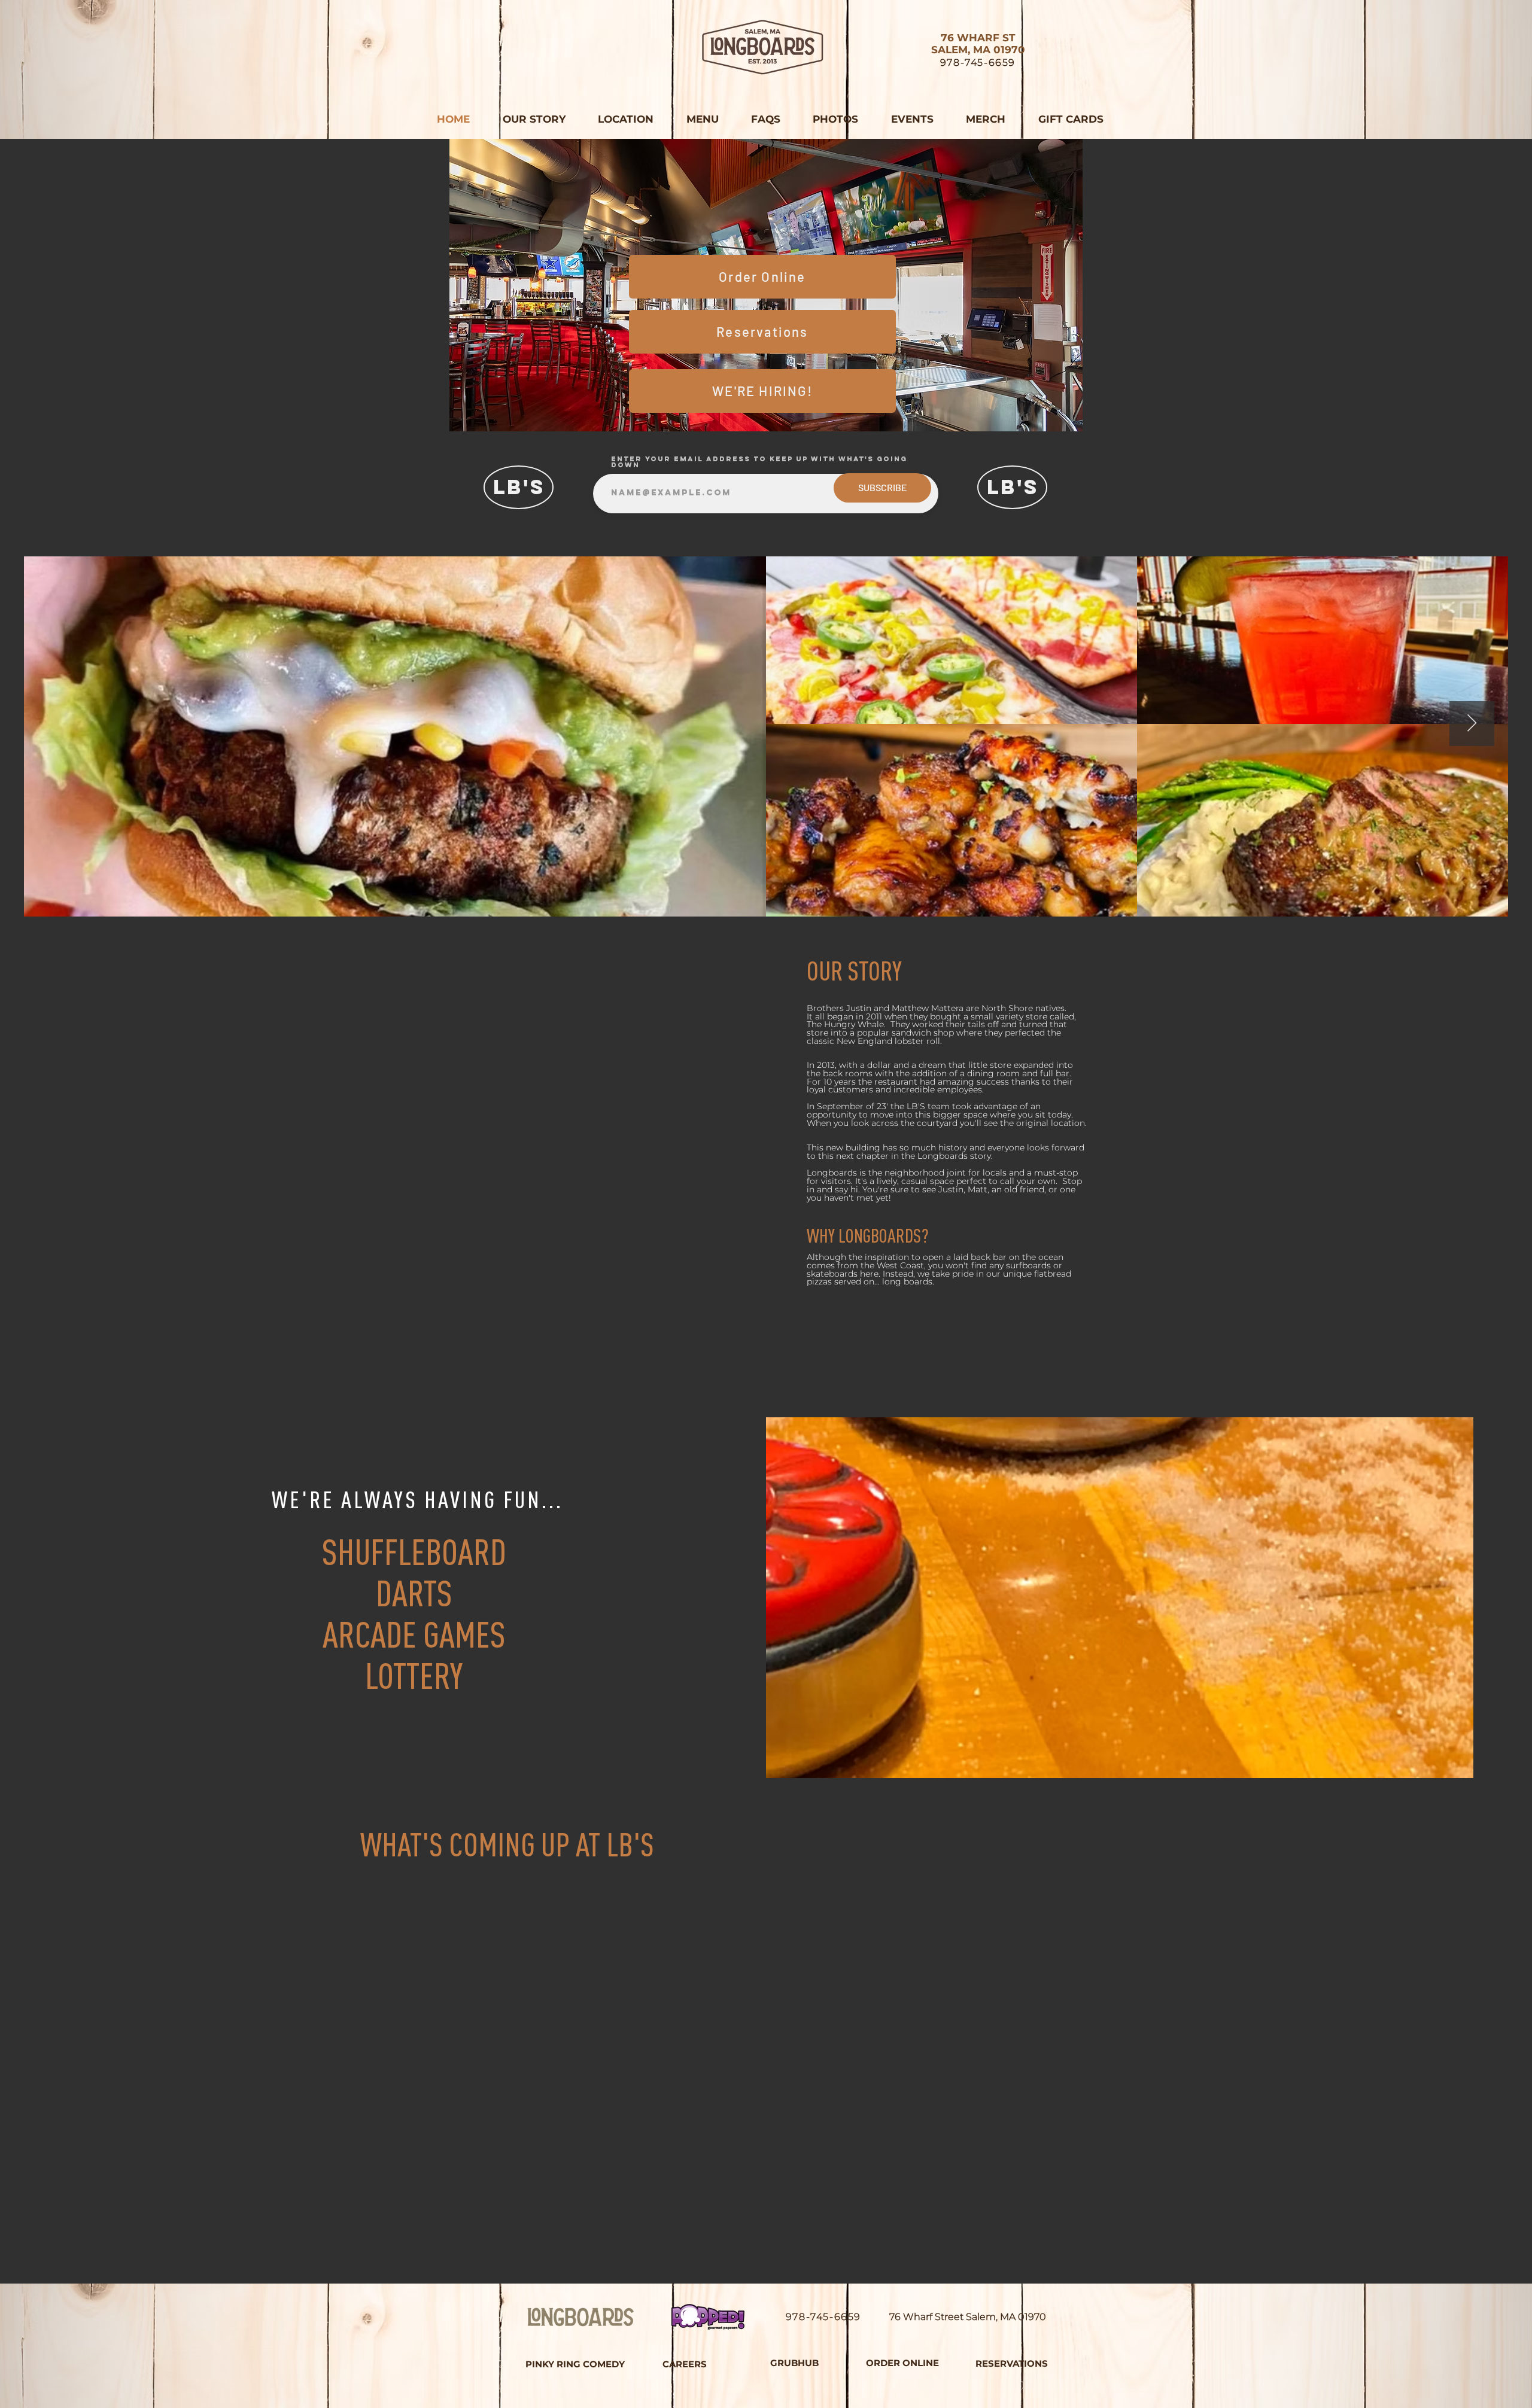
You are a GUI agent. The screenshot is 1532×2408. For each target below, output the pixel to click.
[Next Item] (1472, 724)
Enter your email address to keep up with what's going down (759, 462)
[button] (702, 119)
